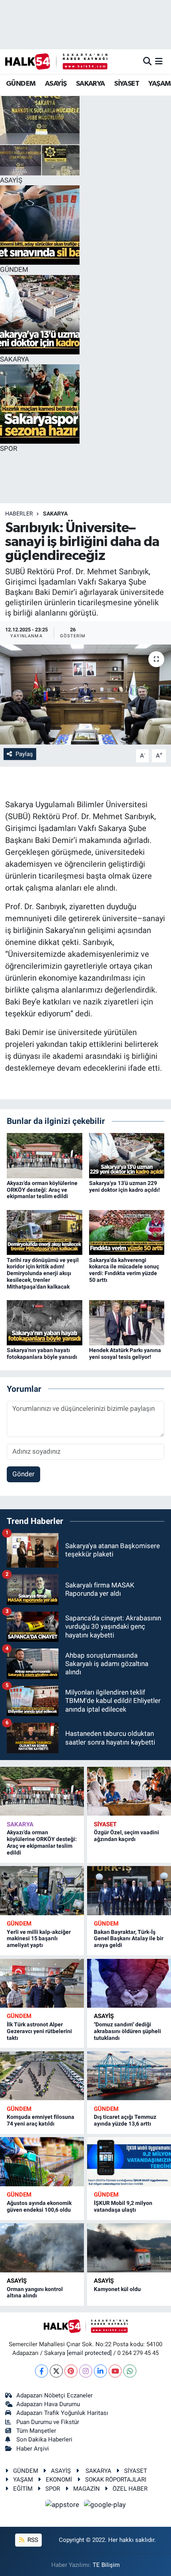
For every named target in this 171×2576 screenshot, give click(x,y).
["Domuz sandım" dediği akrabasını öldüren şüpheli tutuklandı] (129, 1983)
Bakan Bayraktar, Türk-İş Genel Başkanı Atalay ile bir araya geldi (129, 1939)
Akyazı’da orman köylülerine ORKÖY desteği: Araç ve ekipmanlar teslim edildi (42, 1190)
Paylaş (24, 754)
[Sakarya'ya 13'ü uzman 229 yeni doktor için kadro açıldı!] (127, 1155)
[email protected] (89, 2353)
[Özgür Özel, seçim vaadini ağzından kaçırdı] (129, 1791)
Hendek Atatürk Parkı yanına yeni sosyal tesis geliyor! (125, 1353)
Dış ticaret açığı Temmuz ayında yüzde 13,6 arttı (125, 2120)
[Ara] (147, 61)
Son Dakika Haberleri (44, 2439)
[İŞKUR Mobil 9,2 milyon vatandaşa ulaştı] (129, 2161)
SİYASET (127, 84)
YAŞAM (159, 84)
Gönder (23, 1474)
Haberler (19, 514)
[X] (56, 2371)
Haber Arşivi (33, 2449)
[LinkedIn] (100, 2371)
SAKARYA (90, 84)
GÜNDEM (21, 84)
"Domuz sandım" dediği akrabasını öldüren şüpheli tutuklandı (127, 2031)
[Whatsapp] (130, 2371)
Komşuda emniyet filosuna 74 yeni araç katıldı (41, 2120)
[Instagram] (86, 2371)
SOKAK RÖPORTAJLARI (116, 2480)
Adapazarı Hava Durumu (48, 2404)
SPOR (53, 2489)
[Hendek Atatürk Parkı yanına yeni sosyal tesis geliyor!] (127, 1322)
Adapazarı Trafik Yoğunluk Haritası (62, 2413)
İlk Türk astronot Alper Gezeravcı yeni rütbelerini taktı (39, 2031)
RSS (32, 2540)
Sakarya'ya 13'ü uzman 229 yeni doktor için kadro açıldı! (124, 1186)
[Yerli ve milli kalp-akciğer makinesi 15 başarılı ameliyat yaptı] (42, 1890)
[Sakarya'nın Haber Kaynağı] (56, 61)
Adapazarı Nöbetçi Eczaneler (54, 2395)
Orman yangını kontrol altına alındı (35, 2292)
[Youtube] (115, 2371)
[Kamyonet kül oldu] (129, 2248)
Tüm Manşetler (36, 2431)
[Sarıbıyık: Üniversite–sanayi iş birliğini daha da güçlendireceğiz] (85, 695)
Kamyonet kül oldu (117, 2289)
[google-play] (105, 2506)
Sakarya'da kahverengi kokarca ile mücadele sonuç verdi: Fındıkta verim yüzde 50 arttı (124, 1270)
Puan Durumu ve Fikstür (48, 2422)
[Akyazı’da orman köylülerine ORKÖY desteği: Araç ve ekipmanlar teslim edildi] (45, 1155)
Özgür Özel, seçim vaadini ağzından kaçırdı (126, 1836)
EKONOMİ (59, 2480)
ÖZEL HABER (130, 2489)
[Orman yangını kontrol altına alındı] (42, 2248)
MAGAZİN (86, 2489)
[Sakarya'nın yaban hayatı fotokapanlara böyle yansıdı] (45, 1322)
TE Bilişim (106, 2565)
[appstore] (63, 2506)
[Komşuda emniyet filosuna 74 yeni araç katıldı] (42, 2076)
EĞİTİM (23, 2489)
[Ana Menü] (159, 61)
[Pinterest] (71, 2371)
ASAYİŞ (56, 84)
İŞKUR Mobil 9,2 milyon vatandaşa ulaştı (123, 2206)
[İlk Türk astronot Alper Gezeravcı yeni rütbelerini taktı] (42, 1983)
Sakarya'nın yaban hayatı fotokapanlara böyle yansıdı (42, 1353)
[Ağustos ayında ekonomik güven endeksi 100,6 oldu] (42, 2161)
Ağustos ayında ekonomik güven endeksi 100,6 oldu (39, 2206)
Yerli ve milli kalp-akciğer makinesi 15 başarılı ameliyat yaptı (39, 1939)
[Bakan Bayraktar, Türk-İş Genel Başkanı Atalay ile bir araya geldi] (129, 1890)
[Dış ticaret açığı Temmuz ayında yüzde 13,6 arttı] (129, 2076)
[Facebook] (42, 2371)
